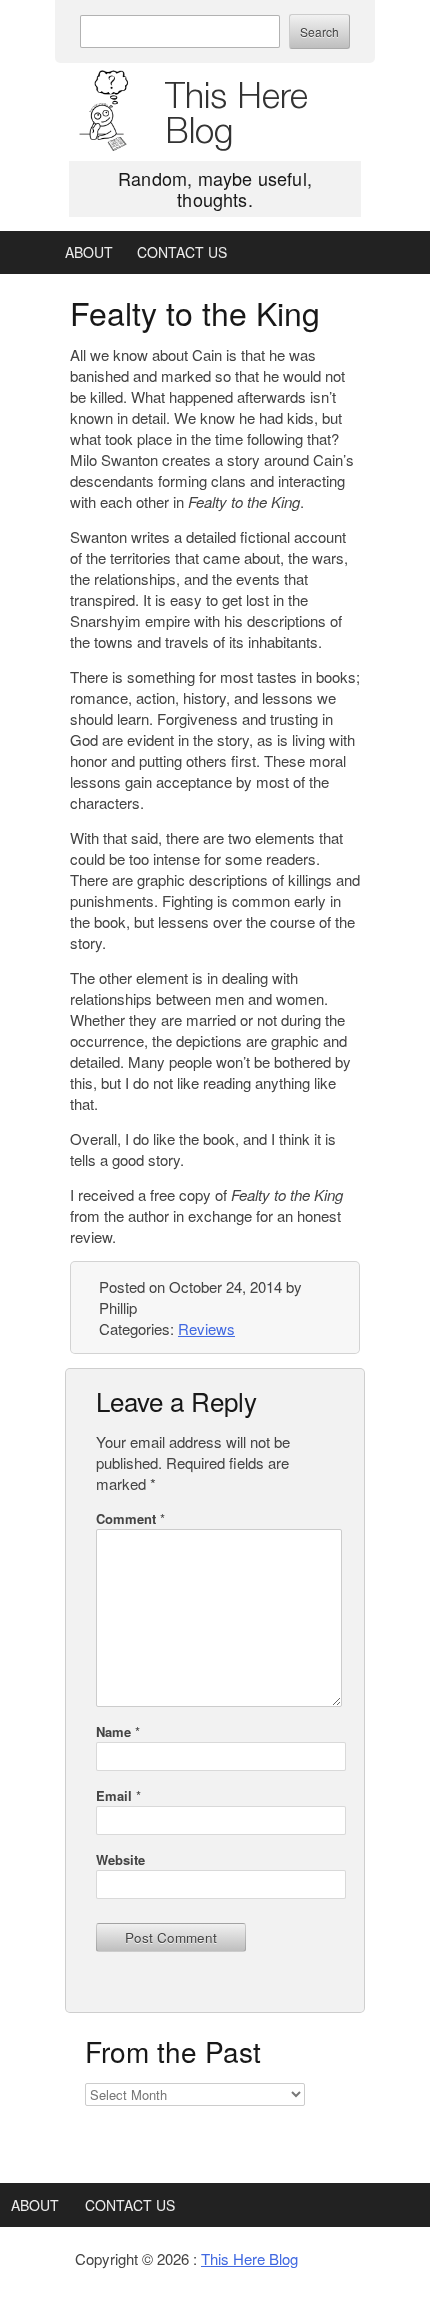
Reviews (206, 1328)
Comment (130, 1518)
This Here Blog (236, 112)
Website (120, 1859)
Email (118, 1795)
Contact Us (182, 252)
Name (118, 1731)
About (89, 252)
